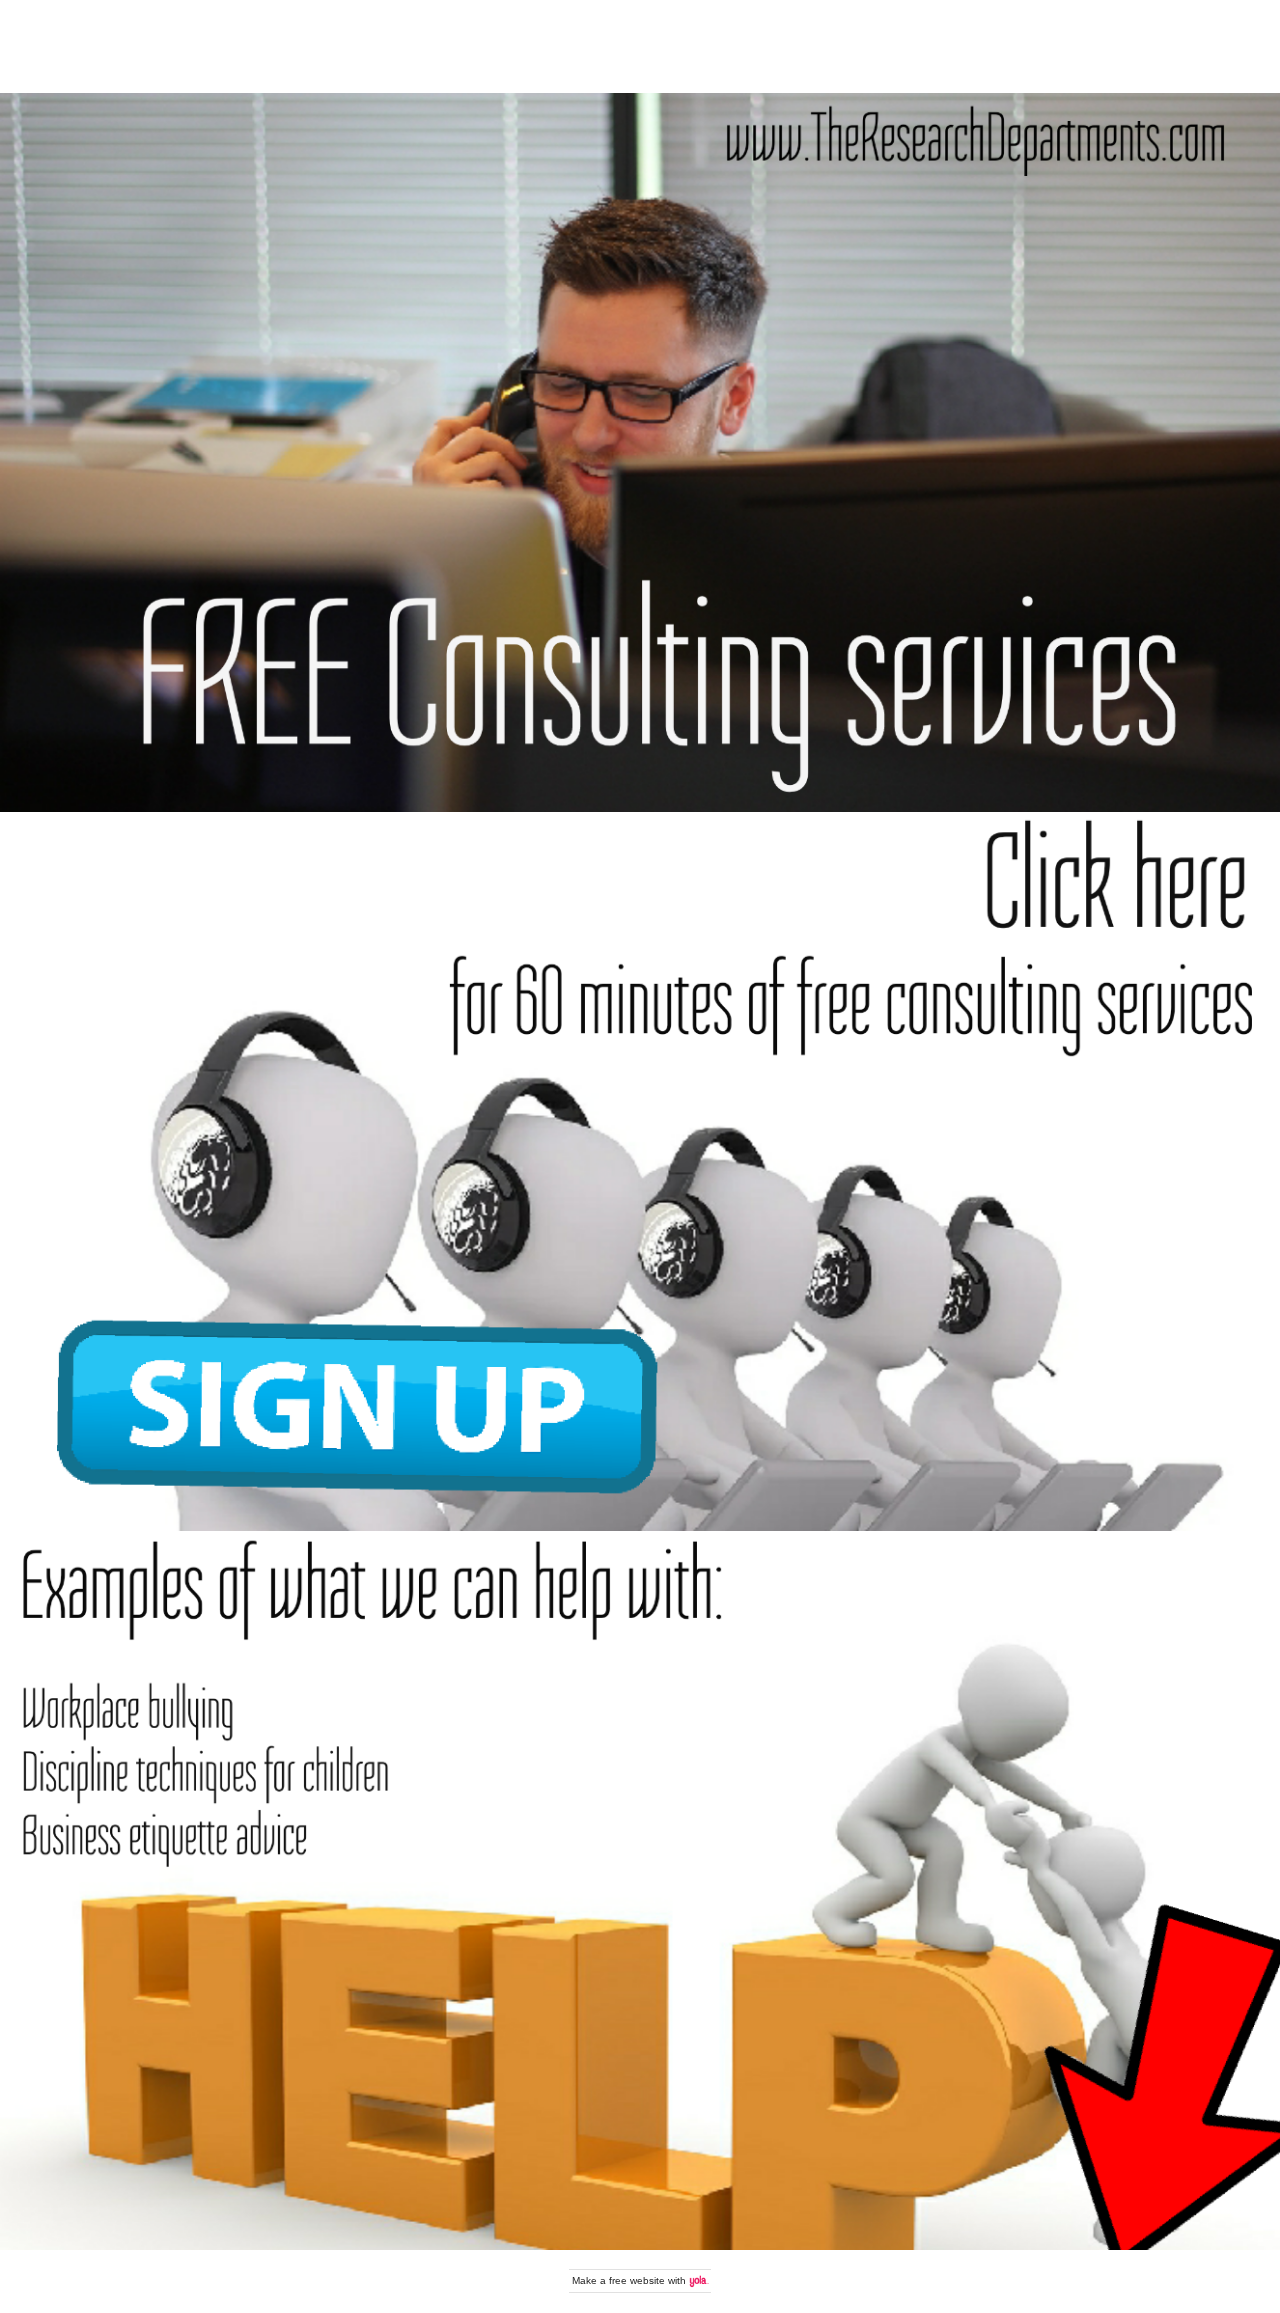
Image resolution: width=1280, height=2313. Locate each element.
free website (637, 2280)
